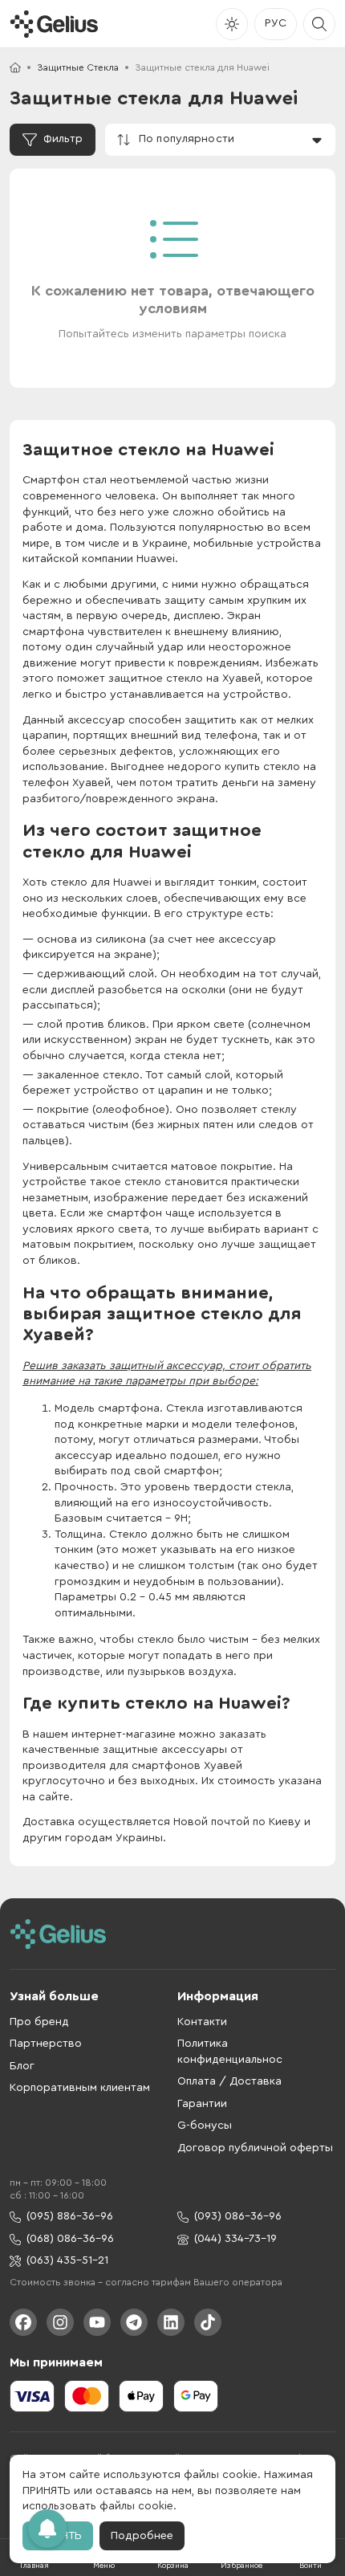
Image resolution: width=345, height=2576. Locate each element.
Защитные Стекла (78, 67)
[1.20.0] (54, 24)
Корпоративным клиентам (80, 2088)
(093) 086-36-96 (238, 2216)
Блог (22, 2066)
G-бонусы (205, 2126)
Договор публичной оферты (255, 2148)
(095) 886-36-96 (70, 2216)
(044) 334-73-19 (235, 2239)
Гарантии (202, 2104)
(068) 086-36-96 (70, 2239)
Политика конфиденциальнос (230, 2052)
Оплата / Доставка (229, 2081)
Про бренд (39, 2022)
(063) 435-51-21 (67, 2260)
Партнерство (46, 2044)
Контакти (202, 2022)
